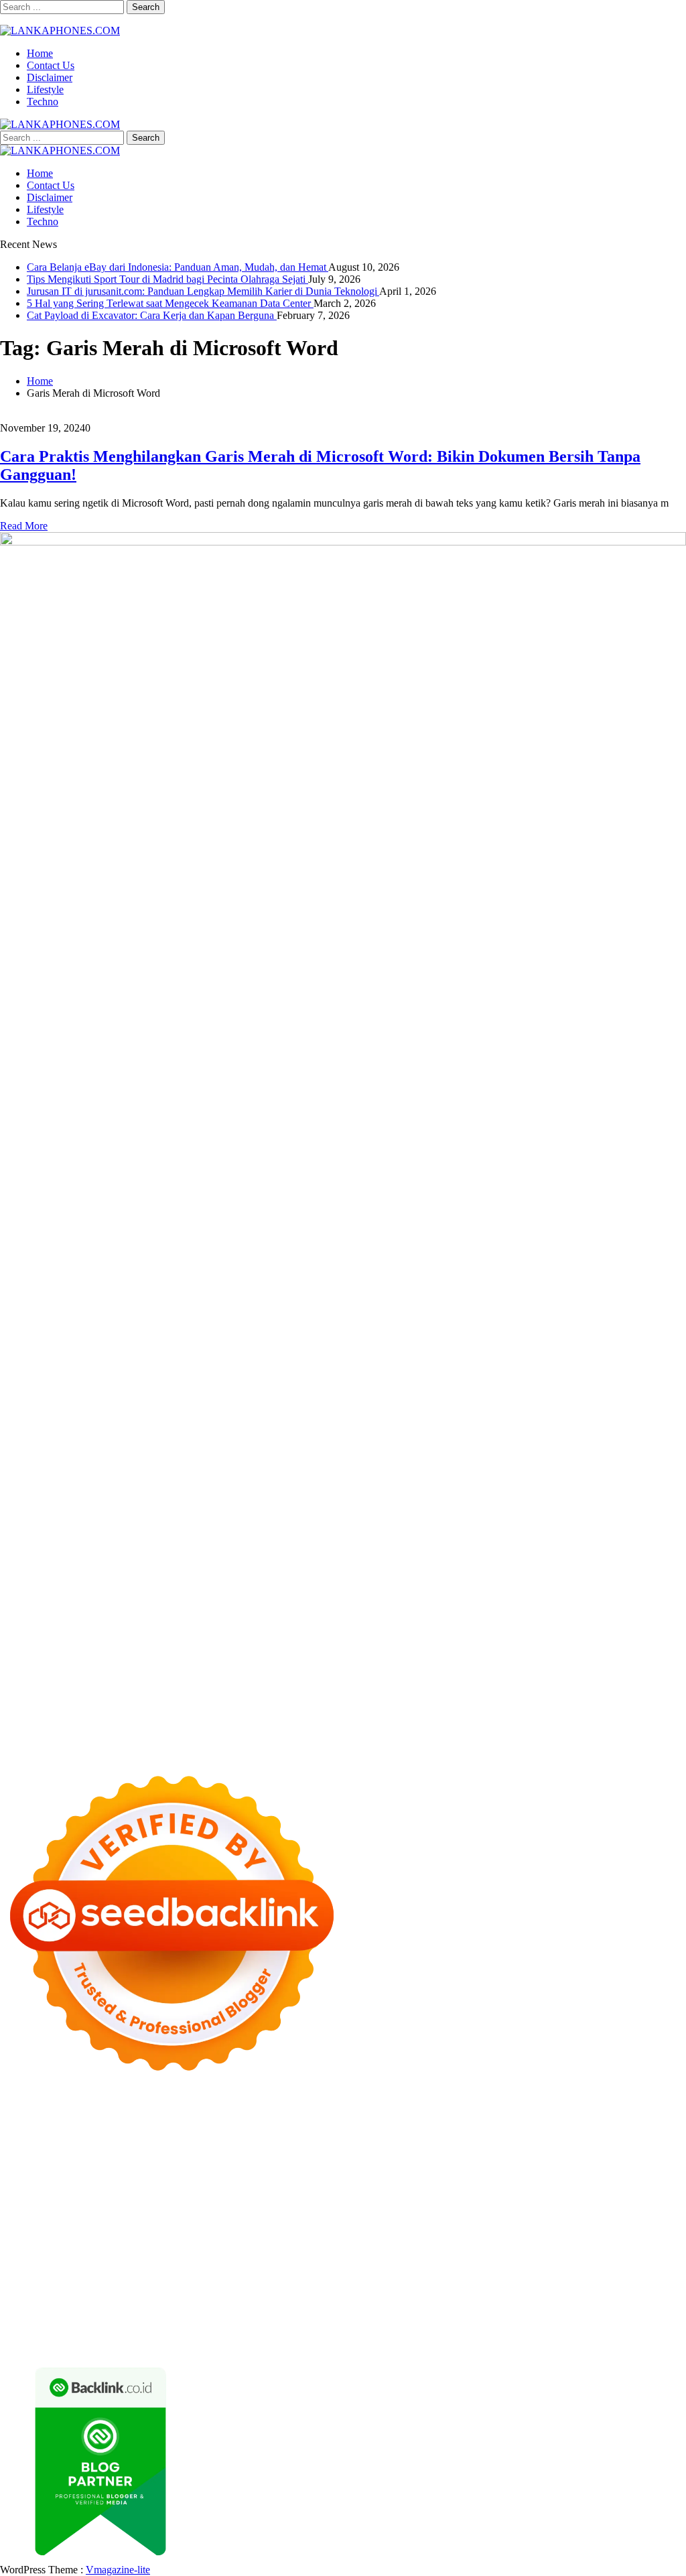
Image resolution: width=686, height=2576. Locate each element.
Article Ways (390, 2210)
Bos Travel (96, 2259)
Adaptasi (46, 2307)
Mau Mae (324, 2259)
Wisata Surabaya (35, 2259)
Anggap (347, 2319)
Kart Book (328, 2186)
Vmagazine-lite (118, 2570)
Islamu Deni (54, 2150)
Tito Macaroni (511, 2247)
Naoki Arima (181, 2247)
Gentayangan (28, 2331)
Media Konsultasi (398, 2343)
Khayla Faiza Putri (146, 2271)
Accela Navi (352, 2126)
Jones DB (640, 2247)
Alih (145, 2307)
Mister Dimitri (565, 2174)
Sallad (475, 2174)
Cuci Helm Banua (263, 2271)
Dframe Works (412, 2126)
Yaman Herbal (212, 2235)
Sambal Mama (213, 2162)
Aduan (179, 2319)
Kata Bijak (405, 2150)
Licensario (198, 2223)
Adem (241, 2319)
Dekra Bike (444, 2210)
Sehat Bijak (562, 2295)
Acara (13, 2307)
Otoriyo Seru (529, 2223)
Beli (475, 2307)
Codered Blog (596, 2198)
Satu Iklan (58, 2295)
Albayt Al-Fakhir (109, 2138)
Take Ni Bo (299, 2126)
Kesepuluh (516, 2331)
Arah (339, 2307)
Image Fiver (234, 2114)
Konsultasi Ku (654, 2331)
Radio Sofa (645, 2259)
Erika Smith (578, 2186)
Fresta (611, 2150)
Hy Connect (390, 2162)
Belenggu (608, 2307)
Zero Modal (246, 2126)
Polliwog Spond (542, 2114)
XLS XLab (155, 2235)
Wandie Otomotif (514, 2271)
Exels (291, 2186)
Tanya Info (461, 2343)
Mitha (442, 2150)
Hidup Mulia (55, 2186)
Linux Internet (293, 2247)
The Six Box (315, 2223)
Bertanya (609, 2295)
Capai (467, 2319)
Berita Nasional (390, 2283)
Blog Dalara (336, 2138)
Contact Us (51, 65)
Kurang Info (265, 2283)
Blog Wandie (110, 2283)
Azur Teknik (114, 2114)
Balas (416, 2307)
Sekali (431, 2331)
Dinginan (109, 2331)
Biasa (643, 2307)
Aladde (66, 2162)
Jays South (573, 2150)
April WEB (650, 2150)
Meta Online (353, 2150)
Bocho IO (627, 2235)
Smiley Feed (466, 2186)
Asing (314, 2307)
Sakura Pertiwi (296, 2295)
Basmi (389, 2307)
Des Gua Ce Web (363, 2247)
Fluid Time (651, 2198)
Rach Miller (215, 2186)
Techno (43, 102)
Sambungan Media (581, 2331)
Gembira (323, 2331)
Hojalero (327, 2174)
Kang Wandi (448, 2271)
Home (40, 53)
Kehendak (469, 2331)
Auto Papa (170, 2138)
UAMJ (114, 2235)
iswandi (16, 2271)
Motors (15, 2114)
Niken (483, 2259)
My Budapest (458, 2235)
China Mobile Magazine (136, 2186)
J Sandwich (235, 2247)
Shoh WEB (146, 2174)
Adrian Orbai (523, 2186)
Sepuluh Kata (29, 2343)
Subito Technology (619, 2114)
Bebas (572, 2307)
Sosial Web (617, 2283)
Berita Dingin (89, 2343)
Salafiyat (526, 2138)
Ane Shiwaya (433, 2198)
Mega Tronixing (34, 2198)
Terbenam (535, 2307)
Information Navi (580, 2247)
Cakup (148, 2319)
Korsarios (20, 2223)
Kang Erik (279, 2259)
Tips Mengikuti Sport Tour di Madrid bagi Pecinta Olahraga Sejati (167, 279)
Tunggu (562, 2319)
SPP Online (412, 2186)
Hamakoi (474, 2162)
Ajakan (210, 2319)
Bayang (447, 2307)
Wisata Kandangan (40, 2283)
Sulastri (103, 2174)
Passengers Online (628, 2126)
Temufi (246, 2198)
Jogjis (535, 2150)
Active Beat (270, 2235)
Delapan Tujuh (175, 2114)
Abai (100, 2307)
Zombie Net (198, 2174)
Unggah (499, 2319)
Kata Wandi (329, 2271)
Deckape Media (393, 2235)
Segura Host (97, 2198)
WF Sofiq (512, 2174)
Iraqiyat (16, 2210)
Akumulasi (209, 2307)
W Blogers (619, 2138)
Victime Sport (436, 2223)
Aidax (348, 2162)
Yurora (309, 2150)
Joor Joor (226, 2210)
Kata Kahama (475, 2138)
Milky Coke (585, 2223)
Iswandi (205, 2271)
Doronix (373, 2114)
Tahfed (362, 2259)
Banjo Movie (576, 2235)
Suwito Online (530, 2259)
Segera (401, 2331)
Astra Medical (374, 2223)
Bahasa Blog (213, 2343)
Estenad (435, 2162)
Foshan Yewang (130, 2126)
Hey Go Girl (420, 2114)
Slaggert (101, 2162)
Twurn (379, 2138)
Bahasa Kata (576, 2343)
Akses (315, 2319)
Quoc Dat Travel (36, 2138)
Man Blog (446, 2259)
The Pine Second (642, 2186)
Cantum (115, 2319)
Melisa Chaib (265, 2150)
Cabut (82, 2319)
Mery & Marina (381, 2174)
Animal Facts (68, 2235)
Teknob (191, 2259)
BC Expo (340, 2210)
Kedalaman (238, 2331)
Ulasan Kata (632, 2319)
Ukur (592, 2319)
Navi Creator (591, 2259)
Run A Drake (517, 2235)
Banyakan (153, 2331)
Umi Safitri (415, 2295)
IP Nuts (483, 2223)
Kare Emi (382, 2198)
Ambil (170, 2307)
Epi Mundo (419, 2138)
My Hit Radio (151, 2162)
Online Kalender (507, 2210)
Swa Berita (160, 2150)
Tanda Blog (268, 2343)
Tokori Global (327, 2235)
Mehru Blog (108, 2150)
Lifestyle (45, 89)
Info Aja (518, 2295)
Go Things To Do (440, 2247)
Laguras (260, 2186)
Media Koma (505, 2283)
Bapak (73, 2331)
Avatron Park (222, 2138)
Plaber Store (193, 2126)
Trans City (232, 2259)
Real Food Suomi (582, 2210)
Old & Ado (637, 2223)
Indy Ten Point (254, 2223)
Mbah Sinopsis (489, 2150)
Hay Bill (80, 2247)
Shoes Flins (102, 2210)
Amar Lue (337, 2198)
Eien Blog (438, 2174)
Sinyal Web (450, 2283)
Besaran (194, 2331)
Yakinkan (364, 2331)
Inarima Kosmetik (135, 2223)
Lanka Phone (324, 2114)
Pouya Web (489, 2198)
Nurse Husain (55, 2174)
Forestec (42, 2247)
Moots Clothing (597, 2162)
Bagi (362, 2307)
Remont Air (126, 2247)
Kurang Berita (324, 2283)
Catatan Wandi (388, 2271)
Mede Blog (540, 2198)
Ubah (531, 2319)
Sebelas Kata (110, 2295)
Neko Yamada (64, 2126)
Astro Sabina (280, 2138)
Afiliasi (645, 2295)
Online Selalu (169, 2295)
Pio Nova (55, 2210)
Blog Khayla (640, 2271)
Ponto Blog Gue (283, 2210)
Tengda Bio (151, 2198)
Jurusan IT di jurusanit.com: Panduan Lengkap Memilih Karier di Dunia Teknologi (203, 291)
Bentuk (15, 2319)
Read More (24, 526)
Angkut (283, 2307)
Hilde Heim (471, 2126)
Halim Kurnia (359, 2295)
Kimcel (278, 2114)
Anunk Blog (59, 2114)
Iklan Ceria (570, 2138)
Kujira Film (288, 2198)
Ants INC (565, 2126)
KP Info (316, 2162)
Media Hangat (517, 2343)
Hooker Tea (203, 2198)
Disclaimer (50, 77)
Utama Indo (272, 2162)
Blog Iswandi (582, 2271)
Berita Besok (563, 2283)
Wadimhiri (521, 2126)
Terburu (50, 2319)
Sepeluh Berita (327, 2343)
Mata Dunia (147, 2259)
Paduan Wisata (231, 2295)
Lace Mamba (477, 2114)
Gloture (369, 2186)
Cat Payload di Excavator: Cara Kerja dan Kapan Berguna (152, 315)
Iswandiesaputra (70, 2271)
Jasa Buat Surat (528, 2162)
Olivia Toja (210, 2150)
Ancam (249, 2307)
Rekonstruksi (625, 2174)
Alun (123, 2307)
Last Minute (69, 2223)
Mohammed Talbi (167, 2210)
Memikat (283, 2331)
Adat (77, 2307)
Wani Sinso (24, 2162)
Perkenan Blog (152, 2343)
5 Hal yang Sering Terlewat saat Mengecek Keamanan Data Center (170, 303)
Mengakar (278, 2319)
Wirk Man (401, 2259)
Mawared (642, 2210)
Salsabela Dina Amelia (189, 2283)
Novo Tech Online (266, 2174)
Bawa (499, 2307)
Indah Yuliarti (469, 2295)
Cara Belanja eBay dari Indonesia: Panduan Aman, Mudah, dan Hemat (178, 267)
